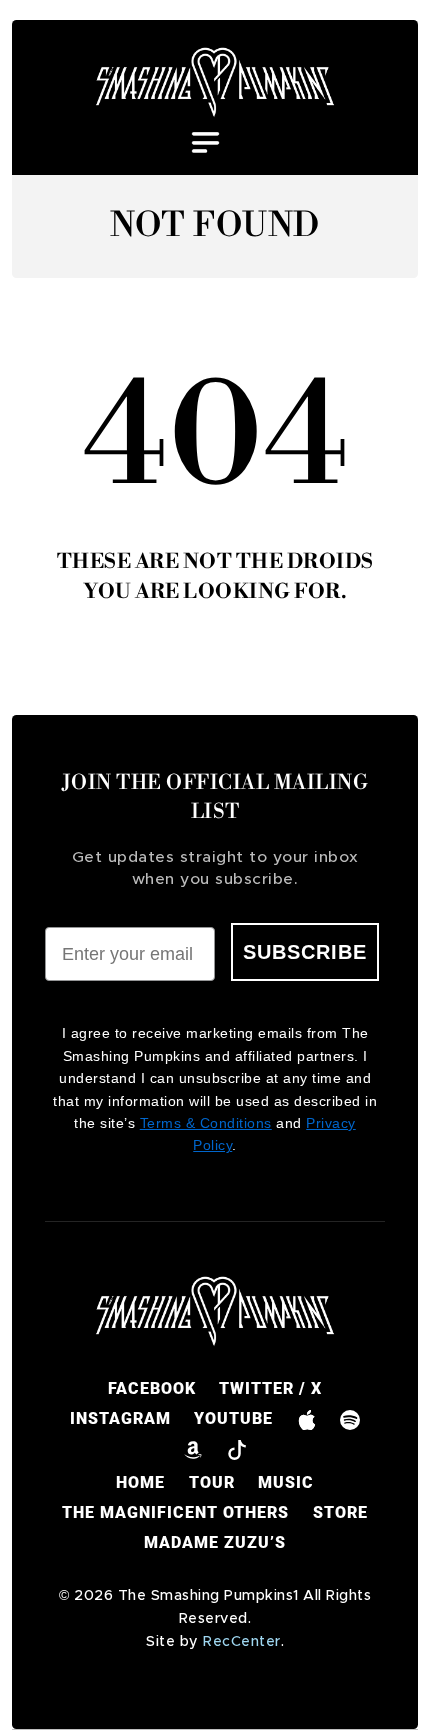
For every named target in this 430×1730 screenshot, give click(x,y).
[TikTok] (236, 1449)
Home (140, 1482)
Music (286, 1482)
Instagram (120, 1418)
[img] (215, 82)
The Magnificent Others (175, 1512)
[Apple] (306, 1419)
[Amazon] (193, 1449)
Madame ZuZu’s (215, 1542)
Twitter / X (270, 1388)
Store (340, 1512)
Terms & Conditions (206, 1123)
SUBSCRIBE (305, 952)
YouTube (233, 1418)
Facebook (152, 1388)
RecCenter (242, 1642)
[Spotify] (349, 1419)
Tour (212, 1482)
